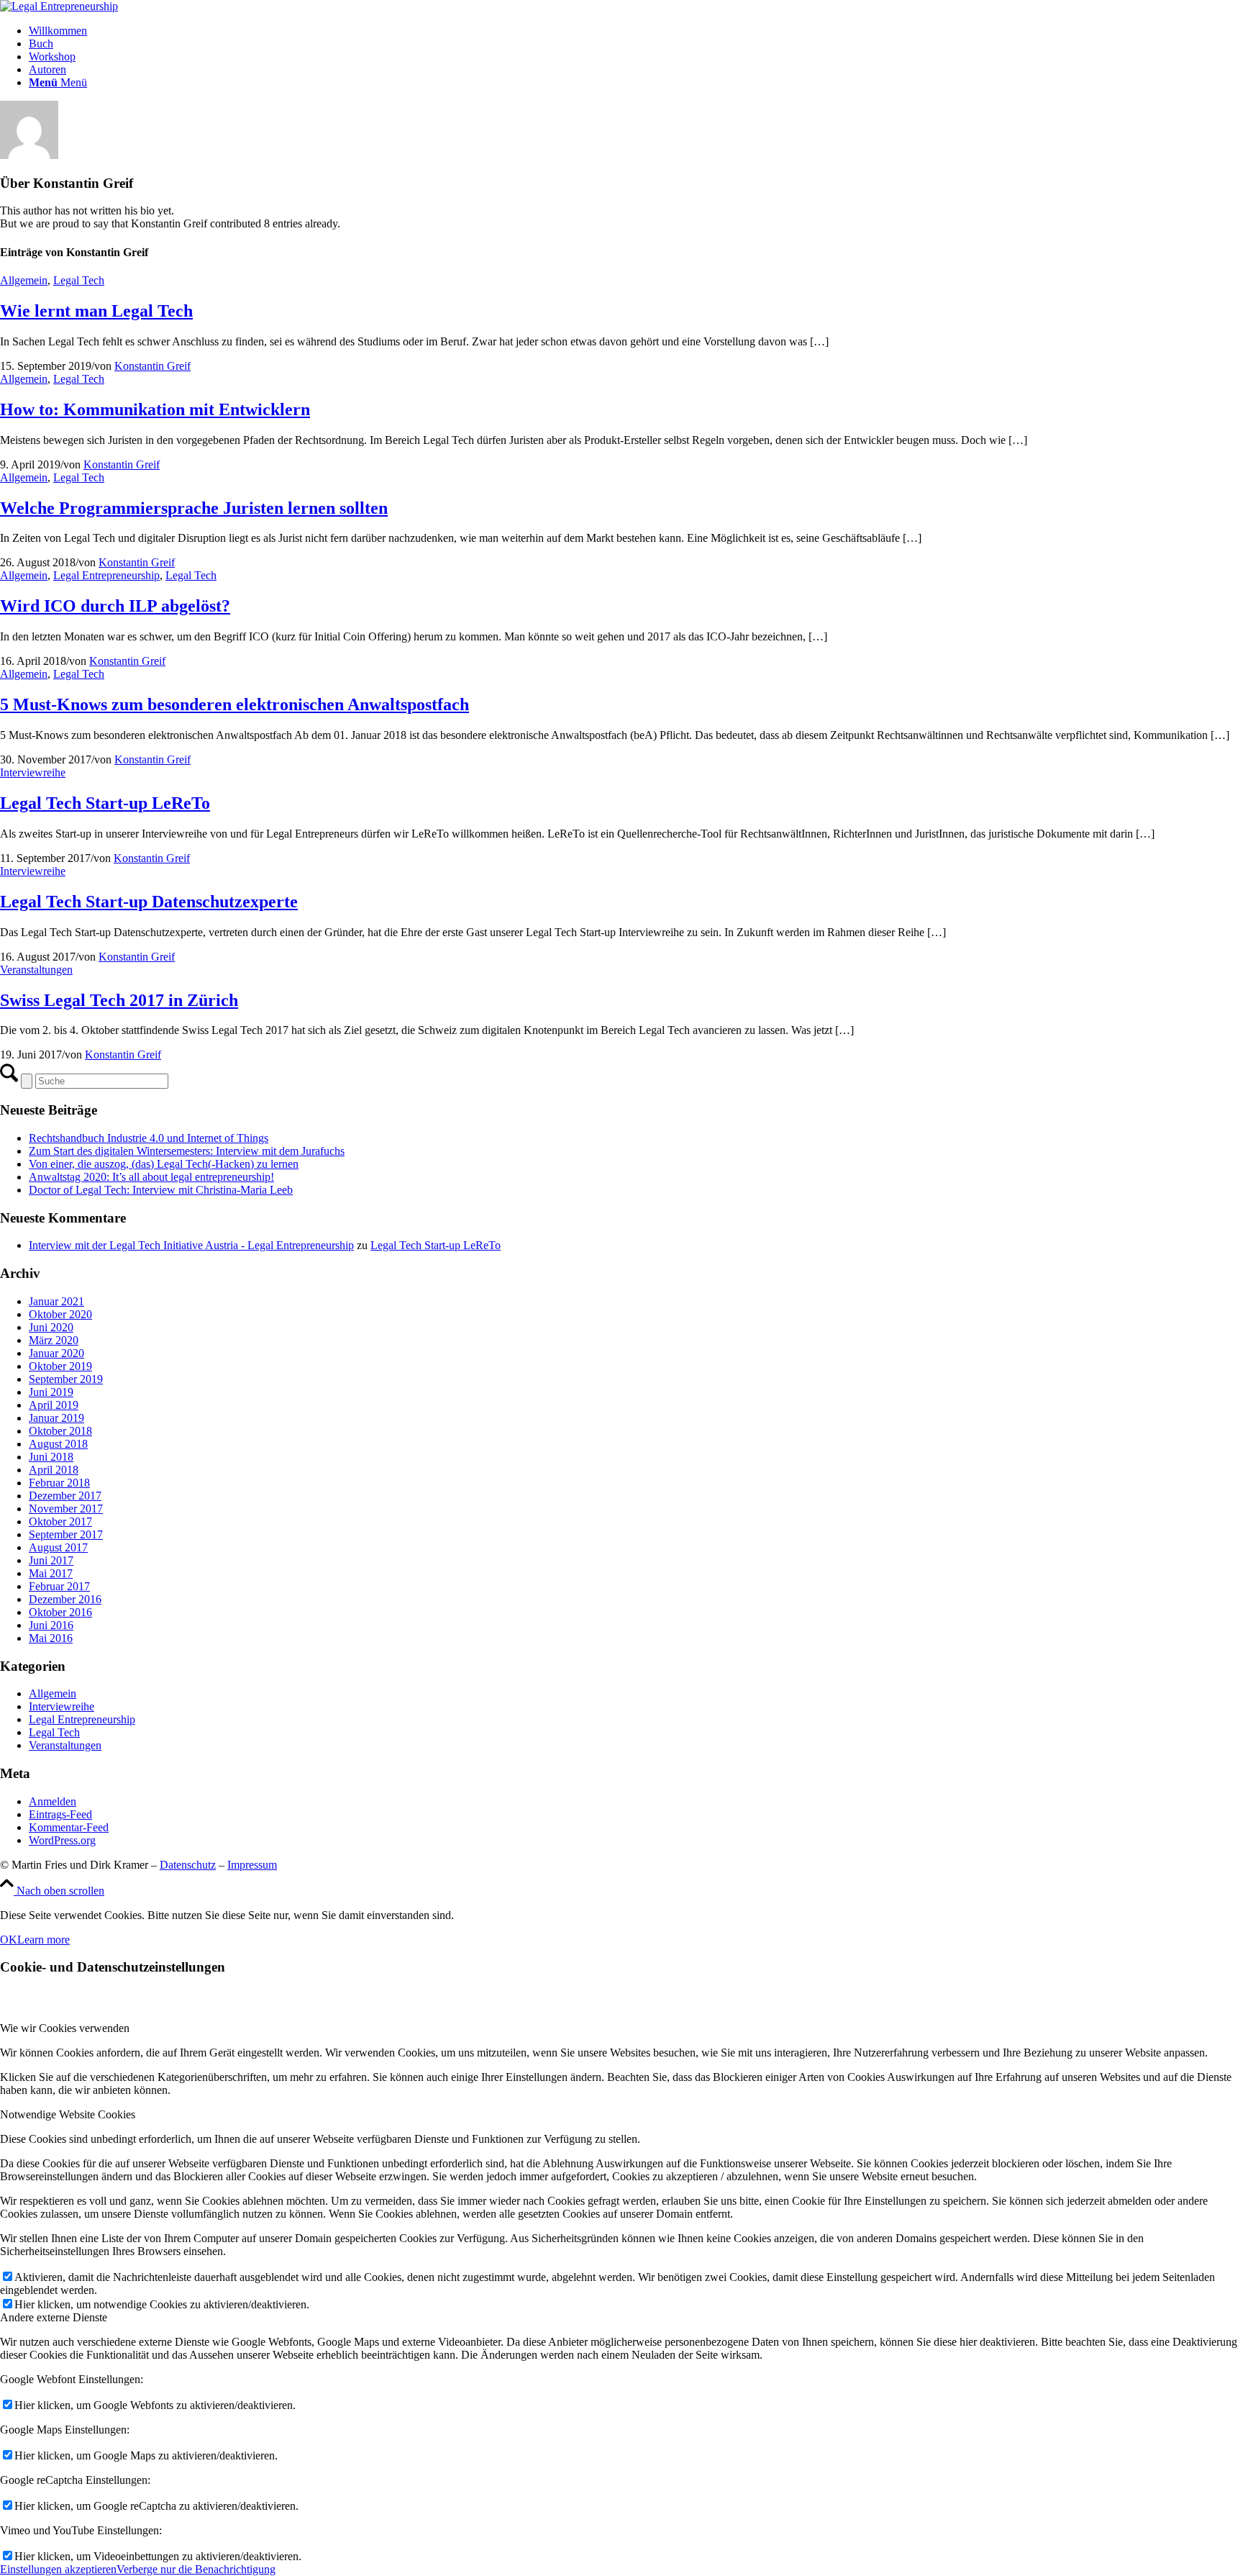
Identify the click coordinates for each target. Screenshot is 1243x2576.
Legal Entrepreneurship (106, 575)
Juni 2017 (51, 1560)
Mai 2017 (51, 1573)
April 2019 (54, 1405)
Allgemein (24, 280)
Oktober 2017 (60, 1521)
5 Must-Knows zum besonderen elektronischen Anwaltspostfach (235, 704)
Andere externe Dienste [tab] (54, 2317)
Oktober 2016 (60, 1612)
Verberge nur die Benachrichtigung (196, 2569)
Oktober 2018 (60, 1431)
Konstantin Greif (152, 366)
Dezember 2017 (65, 1496)
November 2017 (66, 1509)
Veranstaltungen (36, 970)
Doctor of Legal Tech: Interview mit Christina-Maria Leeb (161, 1190)
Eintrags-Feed (60, 1814)
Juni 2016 (51, 1625)
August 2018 (58, 1444)
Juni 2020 (51, 1327)
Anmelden (53, 1801)
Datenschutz (188, 1865)
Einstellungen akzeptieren (58, 2569)
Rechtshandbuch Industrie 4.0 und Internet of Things (149, 1138)
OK (9, 1940)
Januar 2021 (56, 1301)
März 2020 (54, 1340)
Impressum (252, 1865)
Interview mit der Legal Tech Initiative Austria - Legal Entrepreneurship (191, 1245)
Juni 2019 (51, 1392)
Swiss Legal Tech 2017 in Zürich (119, 1000)
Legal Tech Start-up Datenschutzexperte (149, 902)
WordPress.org (62, 1840)
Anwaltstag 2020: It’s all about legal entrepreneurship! (151, 1177)
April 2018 (54, 1470)
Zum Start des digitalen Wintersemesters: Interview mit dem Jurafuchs (187, 1151)
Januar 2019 (56, 1418)
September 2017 (66, 1534)
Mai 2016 (51, 1638)
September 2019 (66, 1379)
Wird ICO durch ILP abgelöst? (115, 606)
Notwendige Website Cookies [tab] (68, 2114)
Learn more (44, 1940)
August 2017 (58, 1547)
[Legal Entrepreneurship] (59, 6)
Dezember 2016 (65, 1599)
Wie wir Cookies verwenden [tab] (65, 2028)
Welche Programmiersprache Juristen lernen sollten (194, 508)
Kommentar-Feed (69, 1827)
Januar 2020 (56, 1353)
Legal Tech (79, 280)
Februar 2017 (59, 1586)
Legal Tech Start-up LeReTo (105, 803)
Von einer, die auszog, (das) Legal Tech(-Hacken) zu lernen (164, 1164)
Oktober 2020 (60, 1314)
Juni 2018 (51, 1457)
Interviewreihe (33, 772)
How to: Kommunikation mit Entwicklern (155, 409)
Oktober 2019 (60, 1366)
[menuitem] (636, 31)
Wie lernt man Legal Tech (96, 311)
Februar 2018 (59, 1483)
